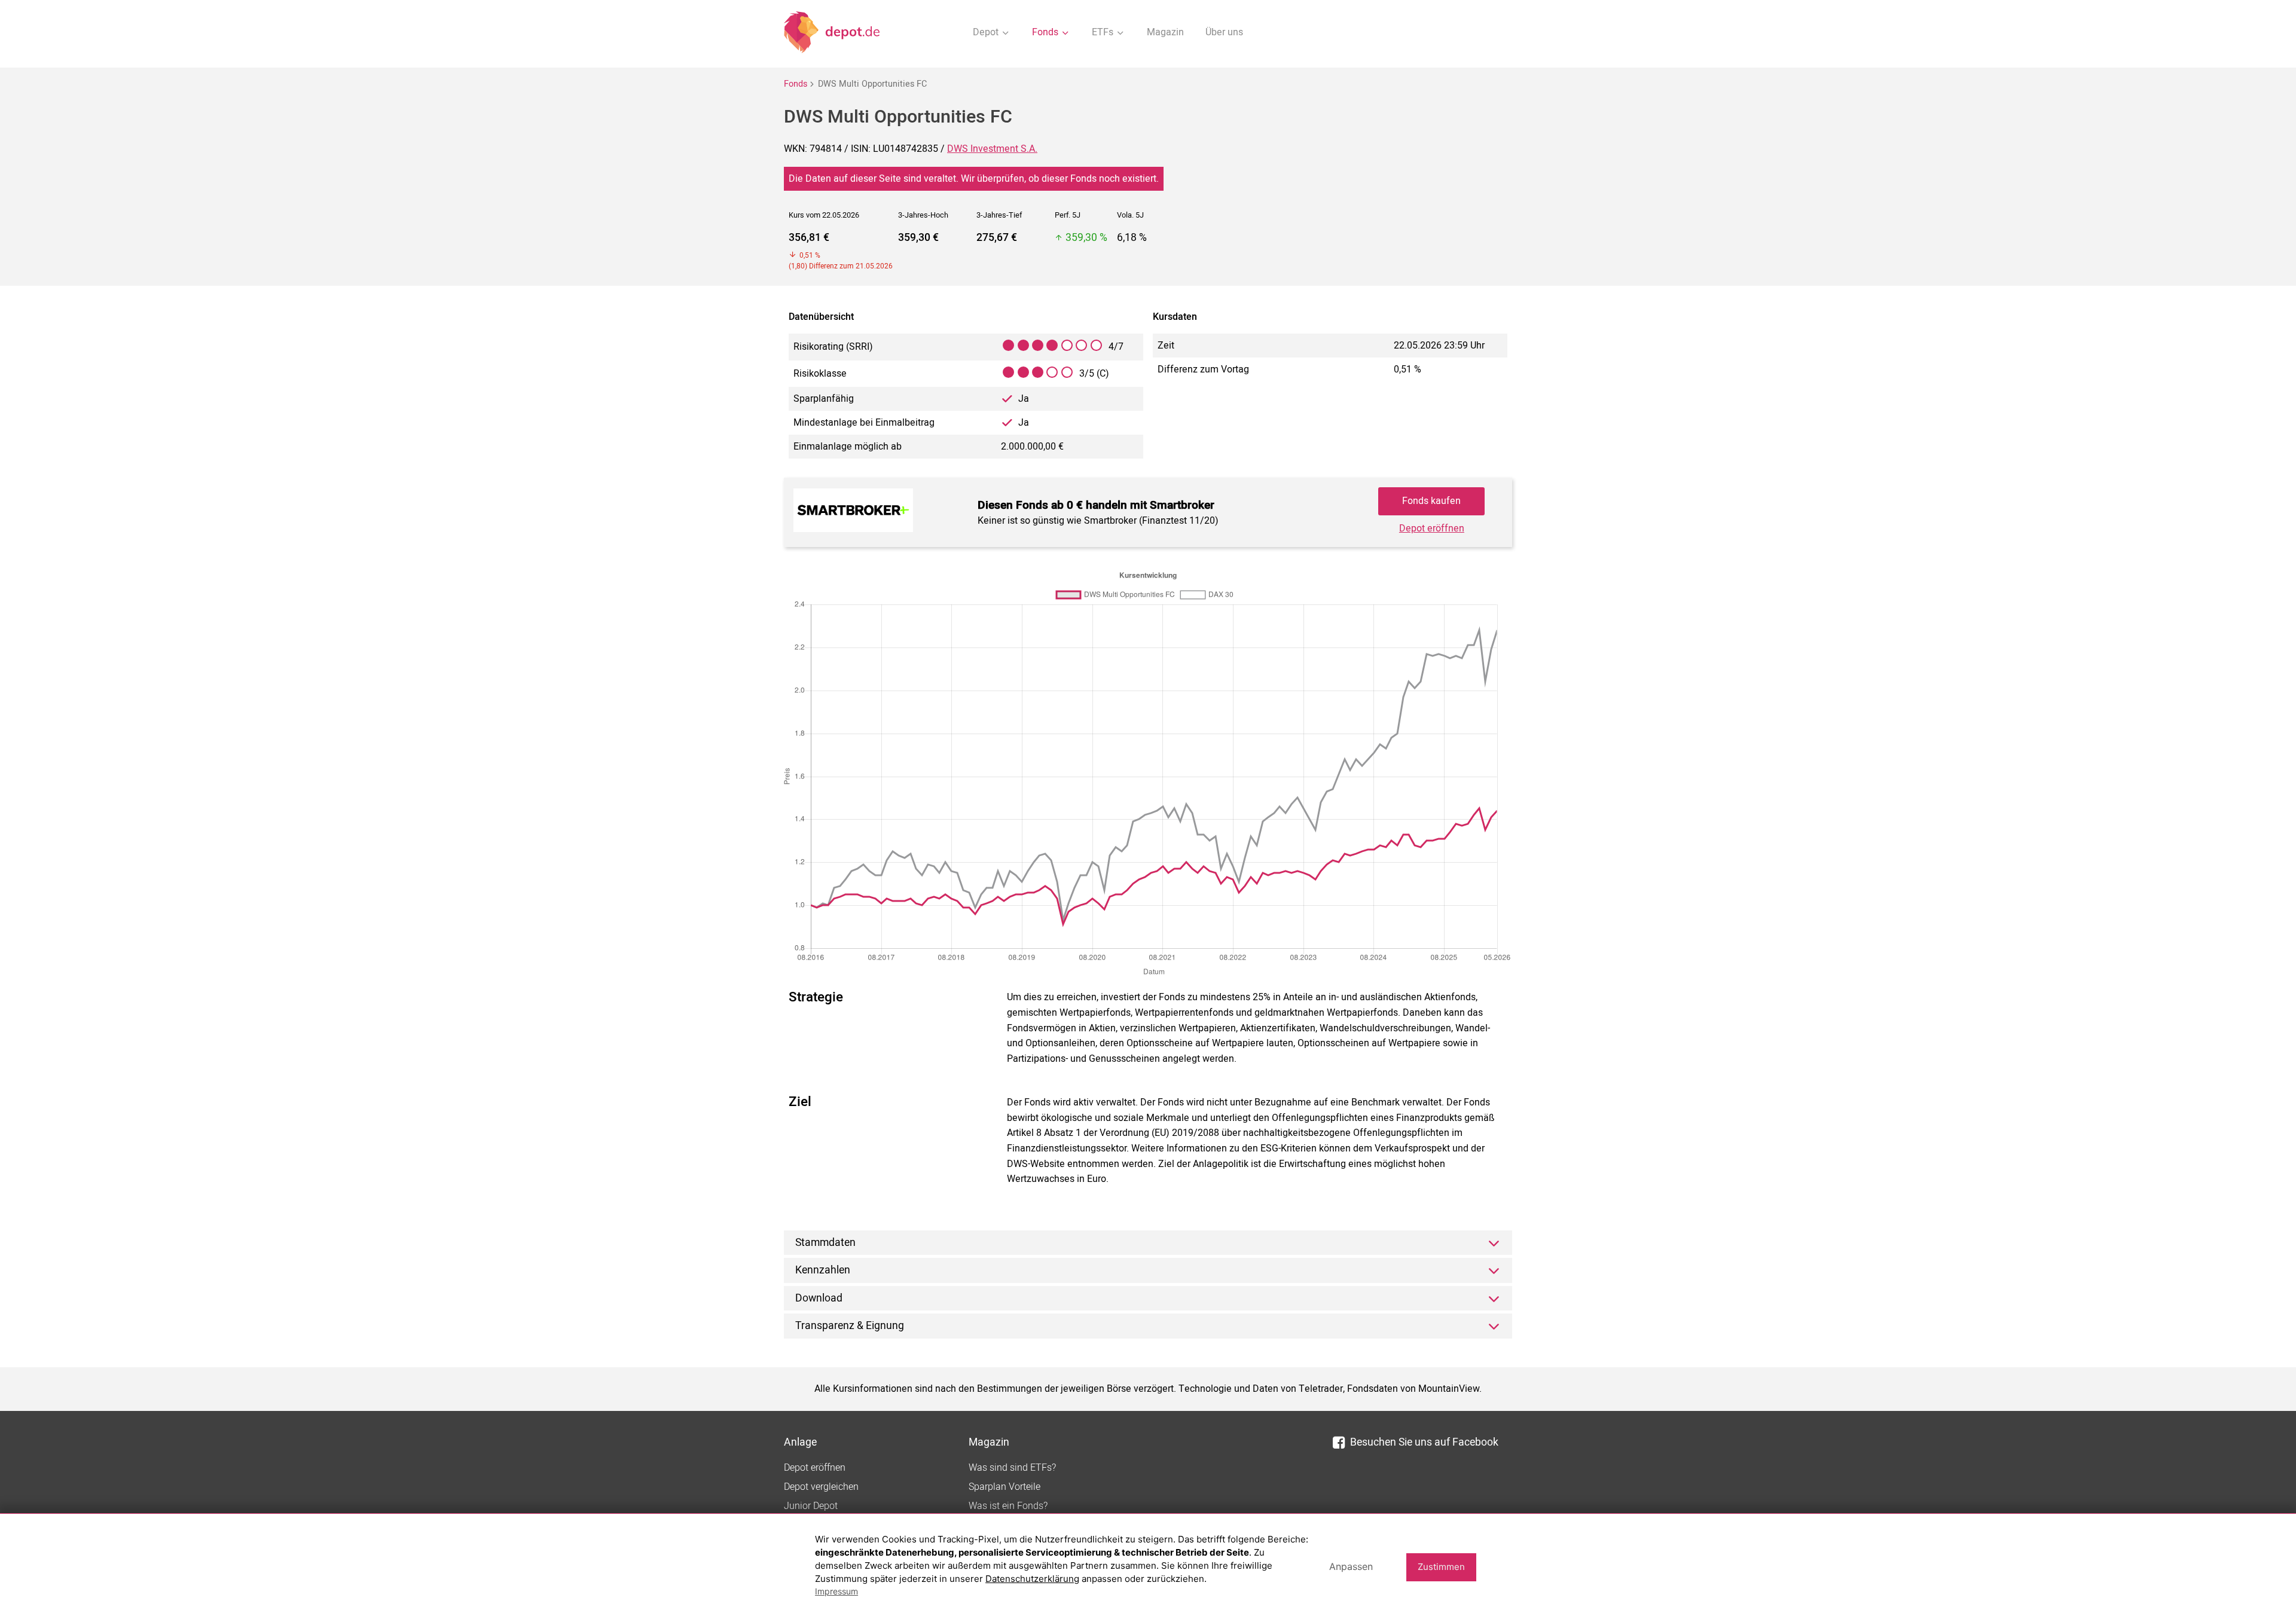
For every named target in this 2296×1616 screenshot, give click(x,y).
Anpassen (1351, 1566)
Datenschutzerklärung (1032, 1579)
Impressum (836, 1591)
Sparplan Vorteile (1004, 1487)
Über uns (1224, 32)
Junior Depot (811, 1506)
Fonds (796, 84)
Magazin (1165, 32)
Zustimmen (1441, 1567)
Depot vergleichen (821, 1487)
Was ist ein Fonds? (1008, 1506)
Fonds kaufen (1431, 501)
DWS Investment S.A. (992, 149)
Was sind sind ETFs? (1012, 1468)
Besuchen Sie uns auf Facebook (1424, 1442)
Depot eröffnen (1432, 529)
